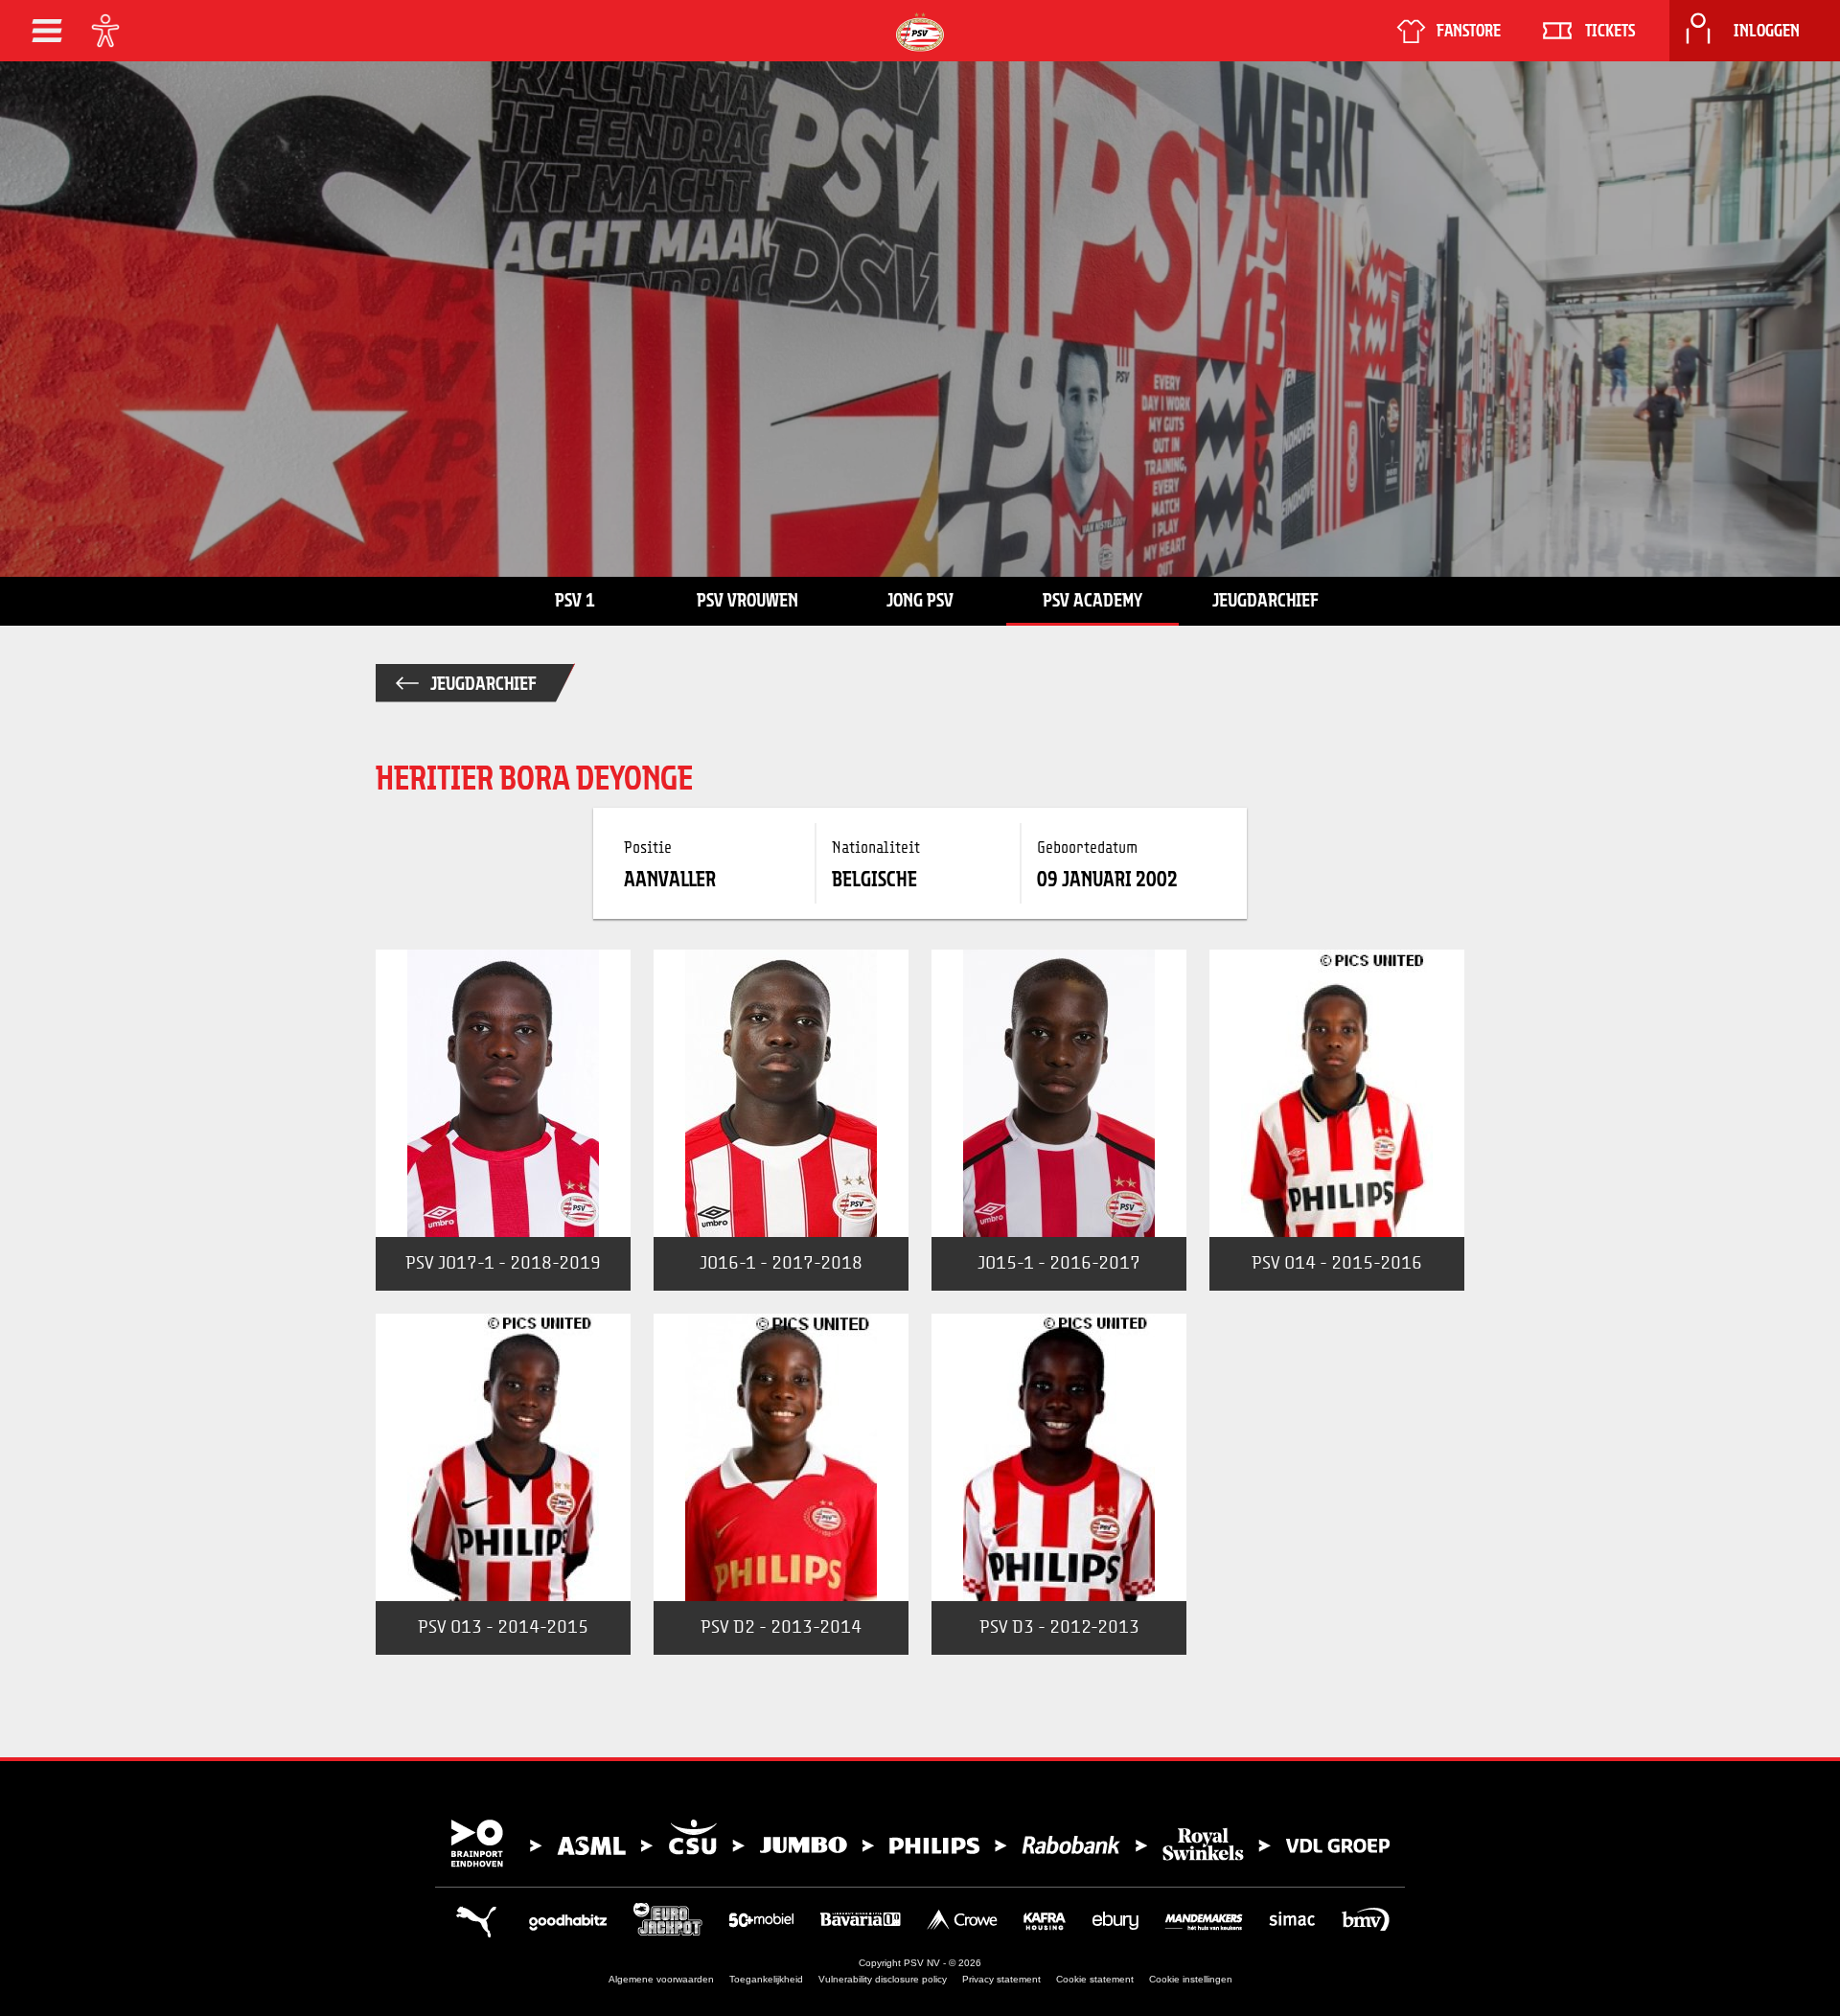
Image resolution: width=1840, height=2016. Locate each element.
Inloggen (1767, 31)
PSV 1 (575, 600)
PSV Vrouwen (747, 600)
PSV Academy (1092, 600)
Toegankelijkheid (766, 1979)
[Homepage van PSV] (920, 32)
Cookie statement (1095, 1979)
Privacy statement (1001, 1979)
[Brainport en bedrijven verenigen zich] (920, 1844)
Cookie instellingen (1191, 1979)
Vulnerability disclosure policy (883, 1979)
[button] (47, 31)
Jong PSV (920, 600)
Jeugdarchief (1265, 600)
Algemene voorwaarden (661, 1979)
